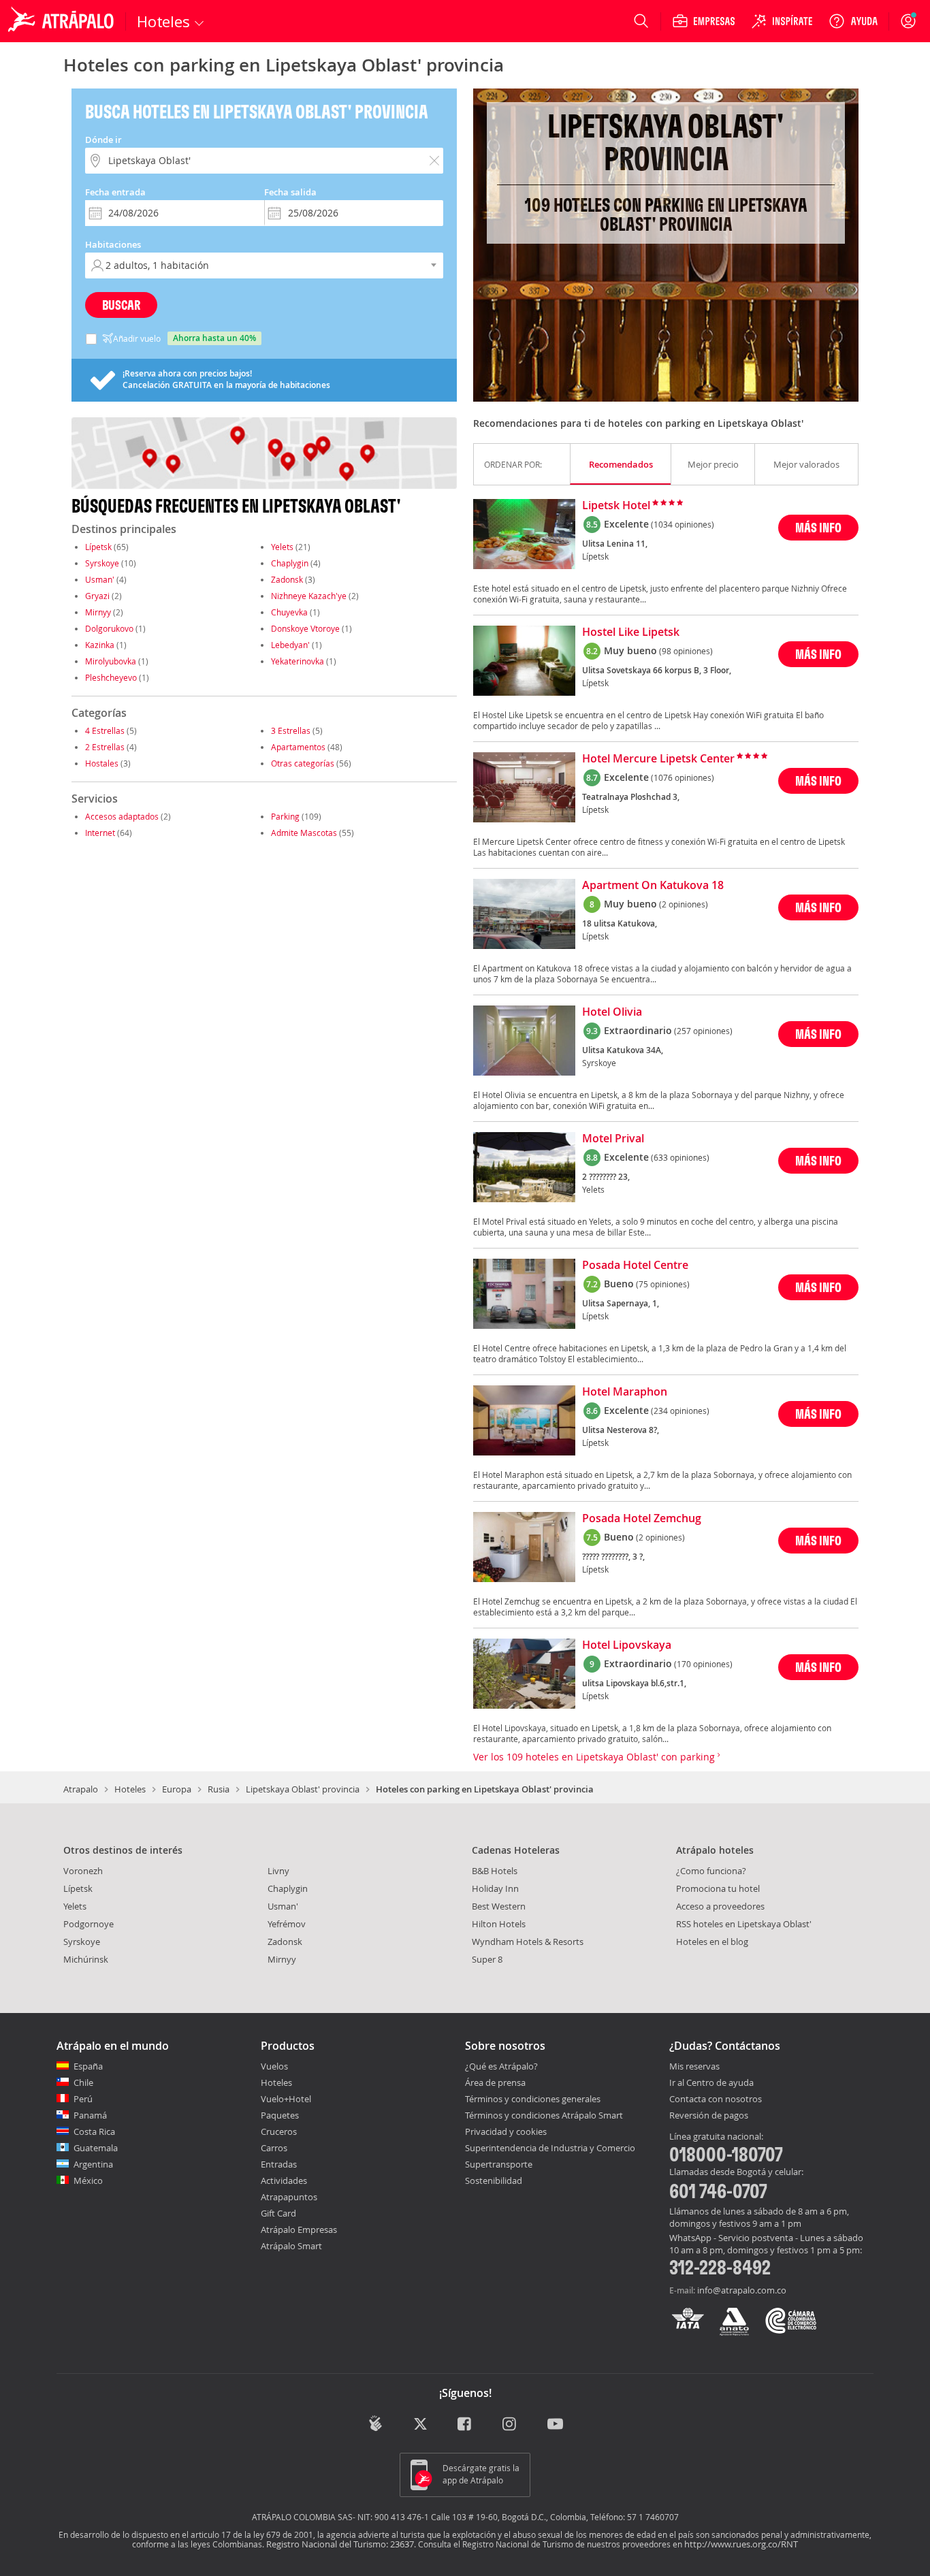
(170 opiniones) (703, 1664)
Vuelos (274, 2066)
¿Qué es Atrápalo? (501, 2066)
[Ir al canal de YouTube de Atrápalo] (555, 2425)
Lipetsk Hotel (616, 506)
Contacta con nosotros (716, 2099)
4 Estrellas (105, 730)
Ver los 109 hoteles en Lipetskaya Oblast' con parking (595, 1757)
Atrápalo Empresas (299, 2229)
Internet (100, 833)
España (88, 2066)
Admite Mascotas (304, 833)
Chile (83, 2082)
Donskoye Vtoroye (305, 628)
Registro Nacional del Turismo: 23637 (340, 2544)
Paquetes (280, 2115)
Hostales (102, 763)
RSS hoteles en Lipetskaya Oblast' (744, 1924)
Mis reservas (694, 2067)
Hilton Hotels (499, 1924)
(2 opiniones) (684, 904)
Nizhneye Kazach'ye (309, 596)
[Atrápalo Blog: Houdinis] (375, 2423)
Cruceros (279, 2131)
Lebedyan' (290, 645)
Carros (274, 2148)
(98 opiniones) (686, 651)
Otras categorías (303, 763)
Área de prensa (495, 2082)
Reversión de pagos (709, 2116)
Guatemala (96, 2148)
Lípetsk (98, 547)
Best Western (499, 1906)
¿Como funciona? (711, 1871)
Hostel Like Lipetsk (631, 632)
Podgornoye (89, 1924)
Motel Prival (613, 1139)
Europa (177, 1789)
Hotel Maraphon (625, 1392)
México (88, 2180)
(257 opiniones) (703, 1031)
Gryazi (97, 596)
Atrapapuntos (289, 2197)
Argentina (93, 2164)
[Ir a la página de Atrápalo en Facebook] (465, 2425)
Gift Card (278, 2213)
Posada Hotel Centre (635, 1266)
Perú (83, 2099)
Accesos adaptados (122, 816)
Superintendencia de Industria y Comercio (550, 2148)
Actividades (284, 2180)
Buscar (121, 305)
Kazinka (100, 645)
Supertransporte (499, 2164)
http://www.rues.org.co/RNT (741, 2544)
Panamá (90, 2115)
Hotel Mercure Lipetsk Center (658, 759)
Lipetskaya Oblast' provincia (303, 1789)
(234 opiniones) (680, 1411)
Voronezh (83, 1871)
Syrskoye (102, 563)
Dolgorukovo (109, 628)
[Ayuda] (853, 21)
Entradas (279, 2164)
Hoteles (130, 1789)
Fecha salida (290, 192)
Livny (278, 1871)
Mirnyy (98, 612)
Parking (285, 816)
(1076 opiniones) (683, 777)
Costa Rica (94, 2131)
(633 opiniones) (680, 1157)
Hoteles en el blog (712, 1942)
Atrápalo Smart (291, 2246)
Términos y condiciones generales (533, 2099)
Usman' (100, 579)
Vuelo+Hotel (286, 2099)
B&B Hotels (495, 1871)
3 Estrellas (291, 730)
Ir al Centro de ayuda (711, 2083)
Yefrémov (287, 1924)
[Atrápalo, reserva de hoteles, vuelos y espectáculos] (63, 21)
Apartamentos (298, 747)
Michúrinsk (86, 1959)
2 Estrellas (105, 747)
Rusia (219, 1789)
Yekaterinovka (298, 661)
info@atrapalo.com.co (742, 2290)
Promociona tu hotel (718, 1888)
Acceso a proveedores (720, 1906)
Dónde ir (103, 140)
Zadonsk (287, 579)
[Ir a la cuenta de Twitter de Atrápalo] (420, 2425)
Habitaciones (113, 244)
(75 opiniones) (663, 1284)
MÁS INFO (818, 527)
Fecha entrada (115, 192)
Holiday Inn (495, 1888)
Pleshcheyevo (111, 677)
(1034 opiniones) (683, 524)
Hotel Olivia (612, 1012)
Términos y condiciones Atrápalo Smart (544, 2115)
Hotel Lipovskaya (627, 1645)
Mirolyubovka (111, 661)
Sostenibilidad (494, 2180)
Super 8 (487, 1959)
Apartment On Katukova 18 (653, 886)
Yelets (282, 547)
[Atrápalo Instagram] (510, 2425)
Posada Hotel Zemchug (642, 1519)
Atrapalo (81, 1789)
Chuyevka (289, 612)
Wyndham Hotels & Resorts (528, 1942)
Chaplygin (290, 563)
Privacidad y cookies (506, 2131)
